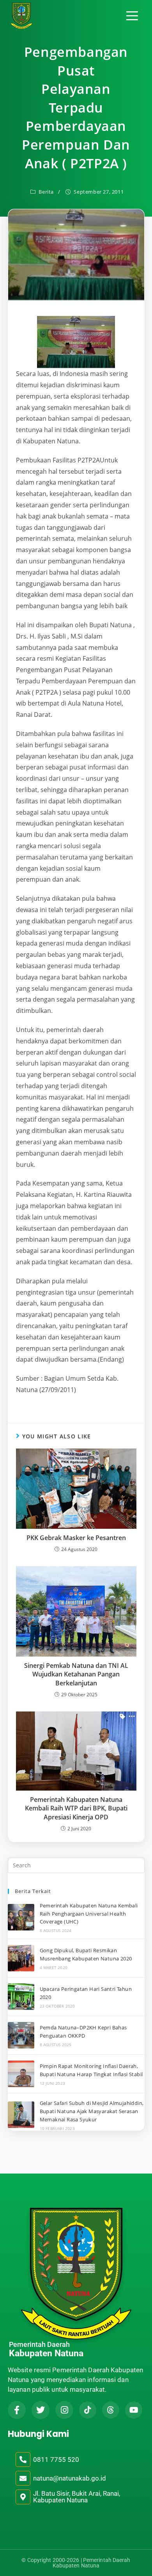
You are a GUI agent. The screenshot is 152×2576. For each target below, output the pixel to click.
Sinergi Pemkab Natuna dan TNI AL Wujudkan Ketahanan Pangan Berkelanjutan (76, 1674)
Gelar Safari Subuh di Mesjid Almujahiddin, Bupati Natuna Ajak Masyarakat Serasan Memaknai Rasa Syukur (92, 2111)
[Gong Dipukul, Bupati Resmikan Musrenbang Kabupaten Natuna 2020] (21, 1958)
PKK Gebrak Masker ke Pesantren (76, 1538)
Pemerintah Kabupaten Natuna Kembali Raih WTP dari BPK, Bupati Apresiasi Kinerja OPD (76, 1808)
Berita (46, 192)
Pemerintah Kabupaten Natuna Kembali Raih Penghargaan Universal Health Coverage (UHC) (89, 1914)
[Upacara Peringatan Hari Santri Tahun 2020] (21, 1997)
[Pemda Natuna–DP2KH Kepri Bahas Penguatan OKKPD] (21, 2035)
